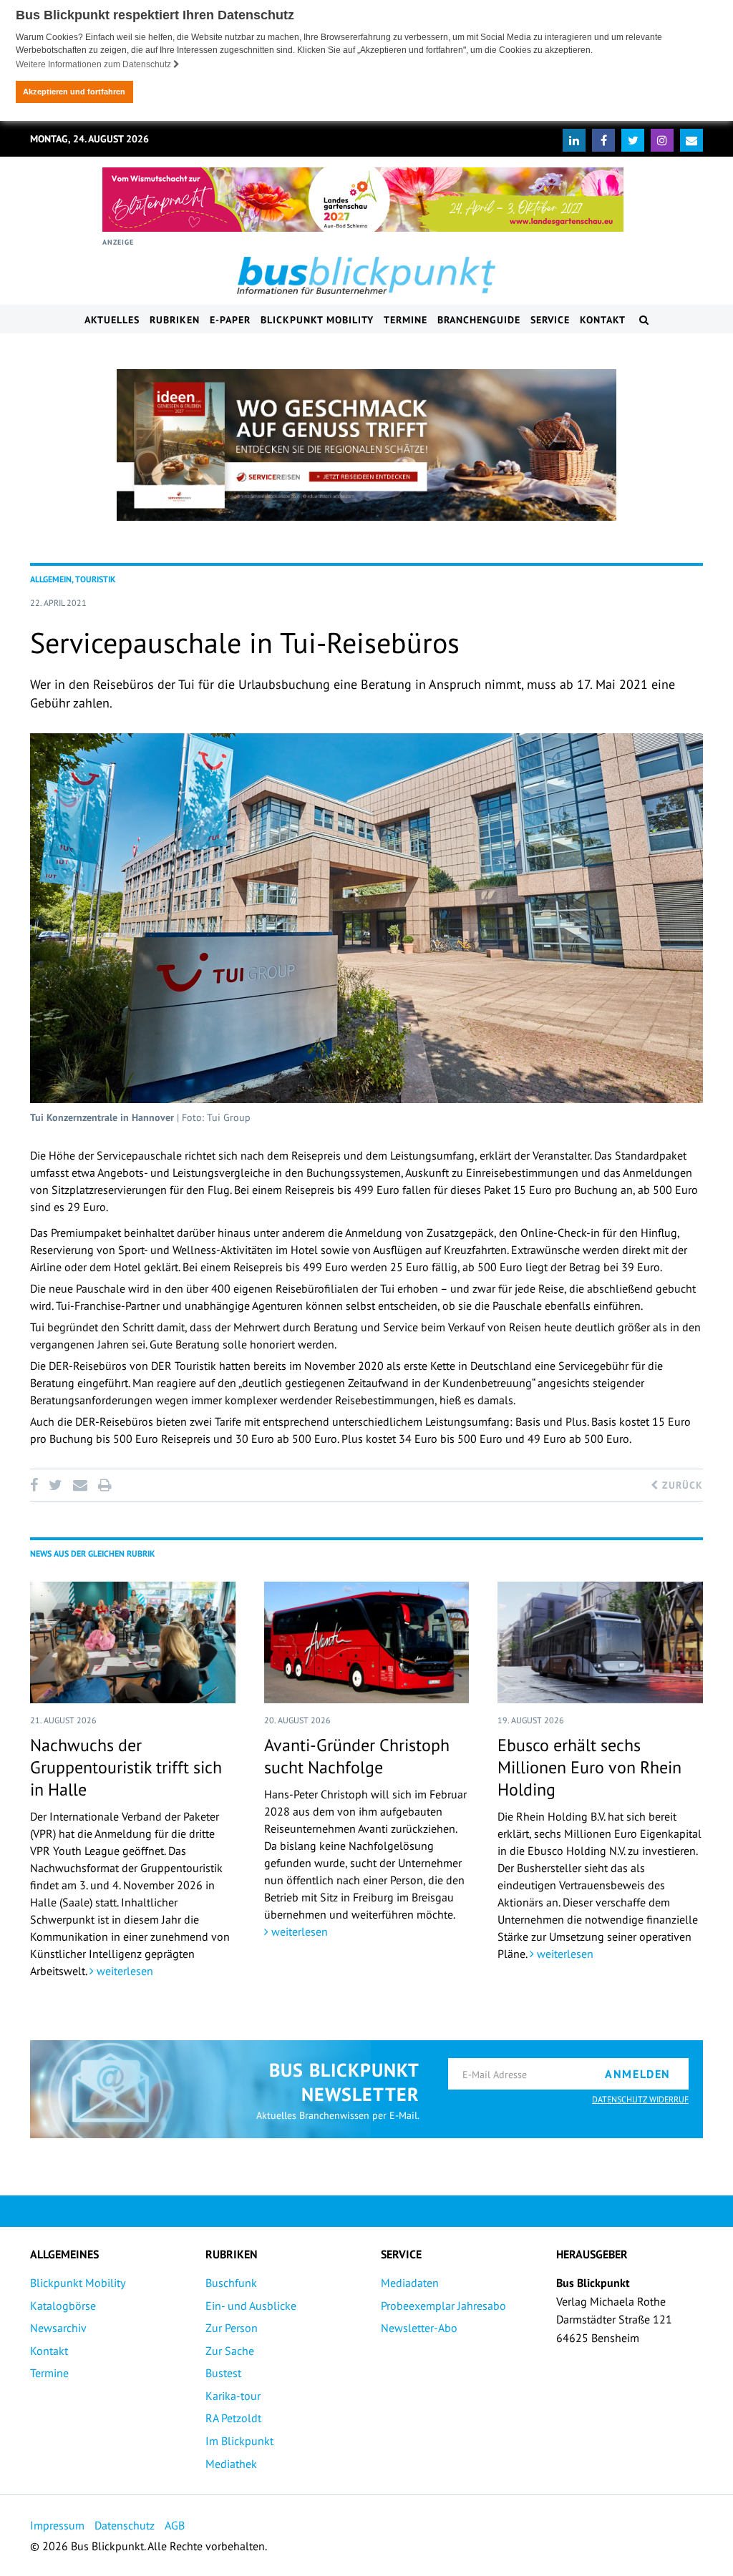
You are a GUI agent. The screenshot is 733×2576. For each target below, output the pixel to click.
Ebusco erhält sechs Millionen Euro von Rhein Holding (589, 1767)
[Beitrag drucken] (105, 1485)
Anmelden (638, 2074)
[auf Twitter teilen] (55, 1485)
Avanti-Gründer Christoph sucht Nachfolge (357, 1756)
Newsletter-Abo (419, 2328)
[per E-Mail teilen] (80, 1485)
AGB (175, 2525)
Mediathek (231, 2464)
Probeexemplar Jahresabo (443, 2306)
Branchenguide (479, 320)
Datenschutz (125, 2525)
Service (550, 320)
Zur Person (232, 2328)
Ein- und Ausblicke (251, 2306)
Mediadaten (410, 2283)
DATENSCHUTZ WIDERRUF (640, 2099)
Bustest (223, 2373)
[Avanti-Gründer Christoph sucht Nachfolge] (367, 1642)
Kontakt (603, 320)
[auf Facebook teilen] (37, 1485)
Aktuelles (112, 320)
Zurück (681, 1485)
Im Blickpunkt (239, 2441)
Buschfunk (231, 2283)
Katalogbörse (63, 2306)
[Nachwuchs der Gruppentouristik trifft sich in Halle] (133, 1642)
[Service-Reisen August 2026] (366, 445)
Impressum (57, 2525)
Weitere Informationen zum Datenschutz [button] (94, 64)
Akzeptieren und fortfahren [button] (74, 92)
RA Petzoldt (233, 2418)
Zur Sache (230, 2351)
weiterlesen (123, 1971)
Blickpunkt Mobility (317, 320)
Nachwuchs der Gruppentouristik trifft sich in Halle (126, 1767)
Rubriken (175, 320)
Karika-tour (233, 2396)
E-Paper (230, 320)
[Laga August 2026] (363, 200)
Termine (406, 320)
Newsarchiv (58, 2328)
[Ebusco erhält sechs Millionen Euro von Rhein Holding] (600, 1642)
